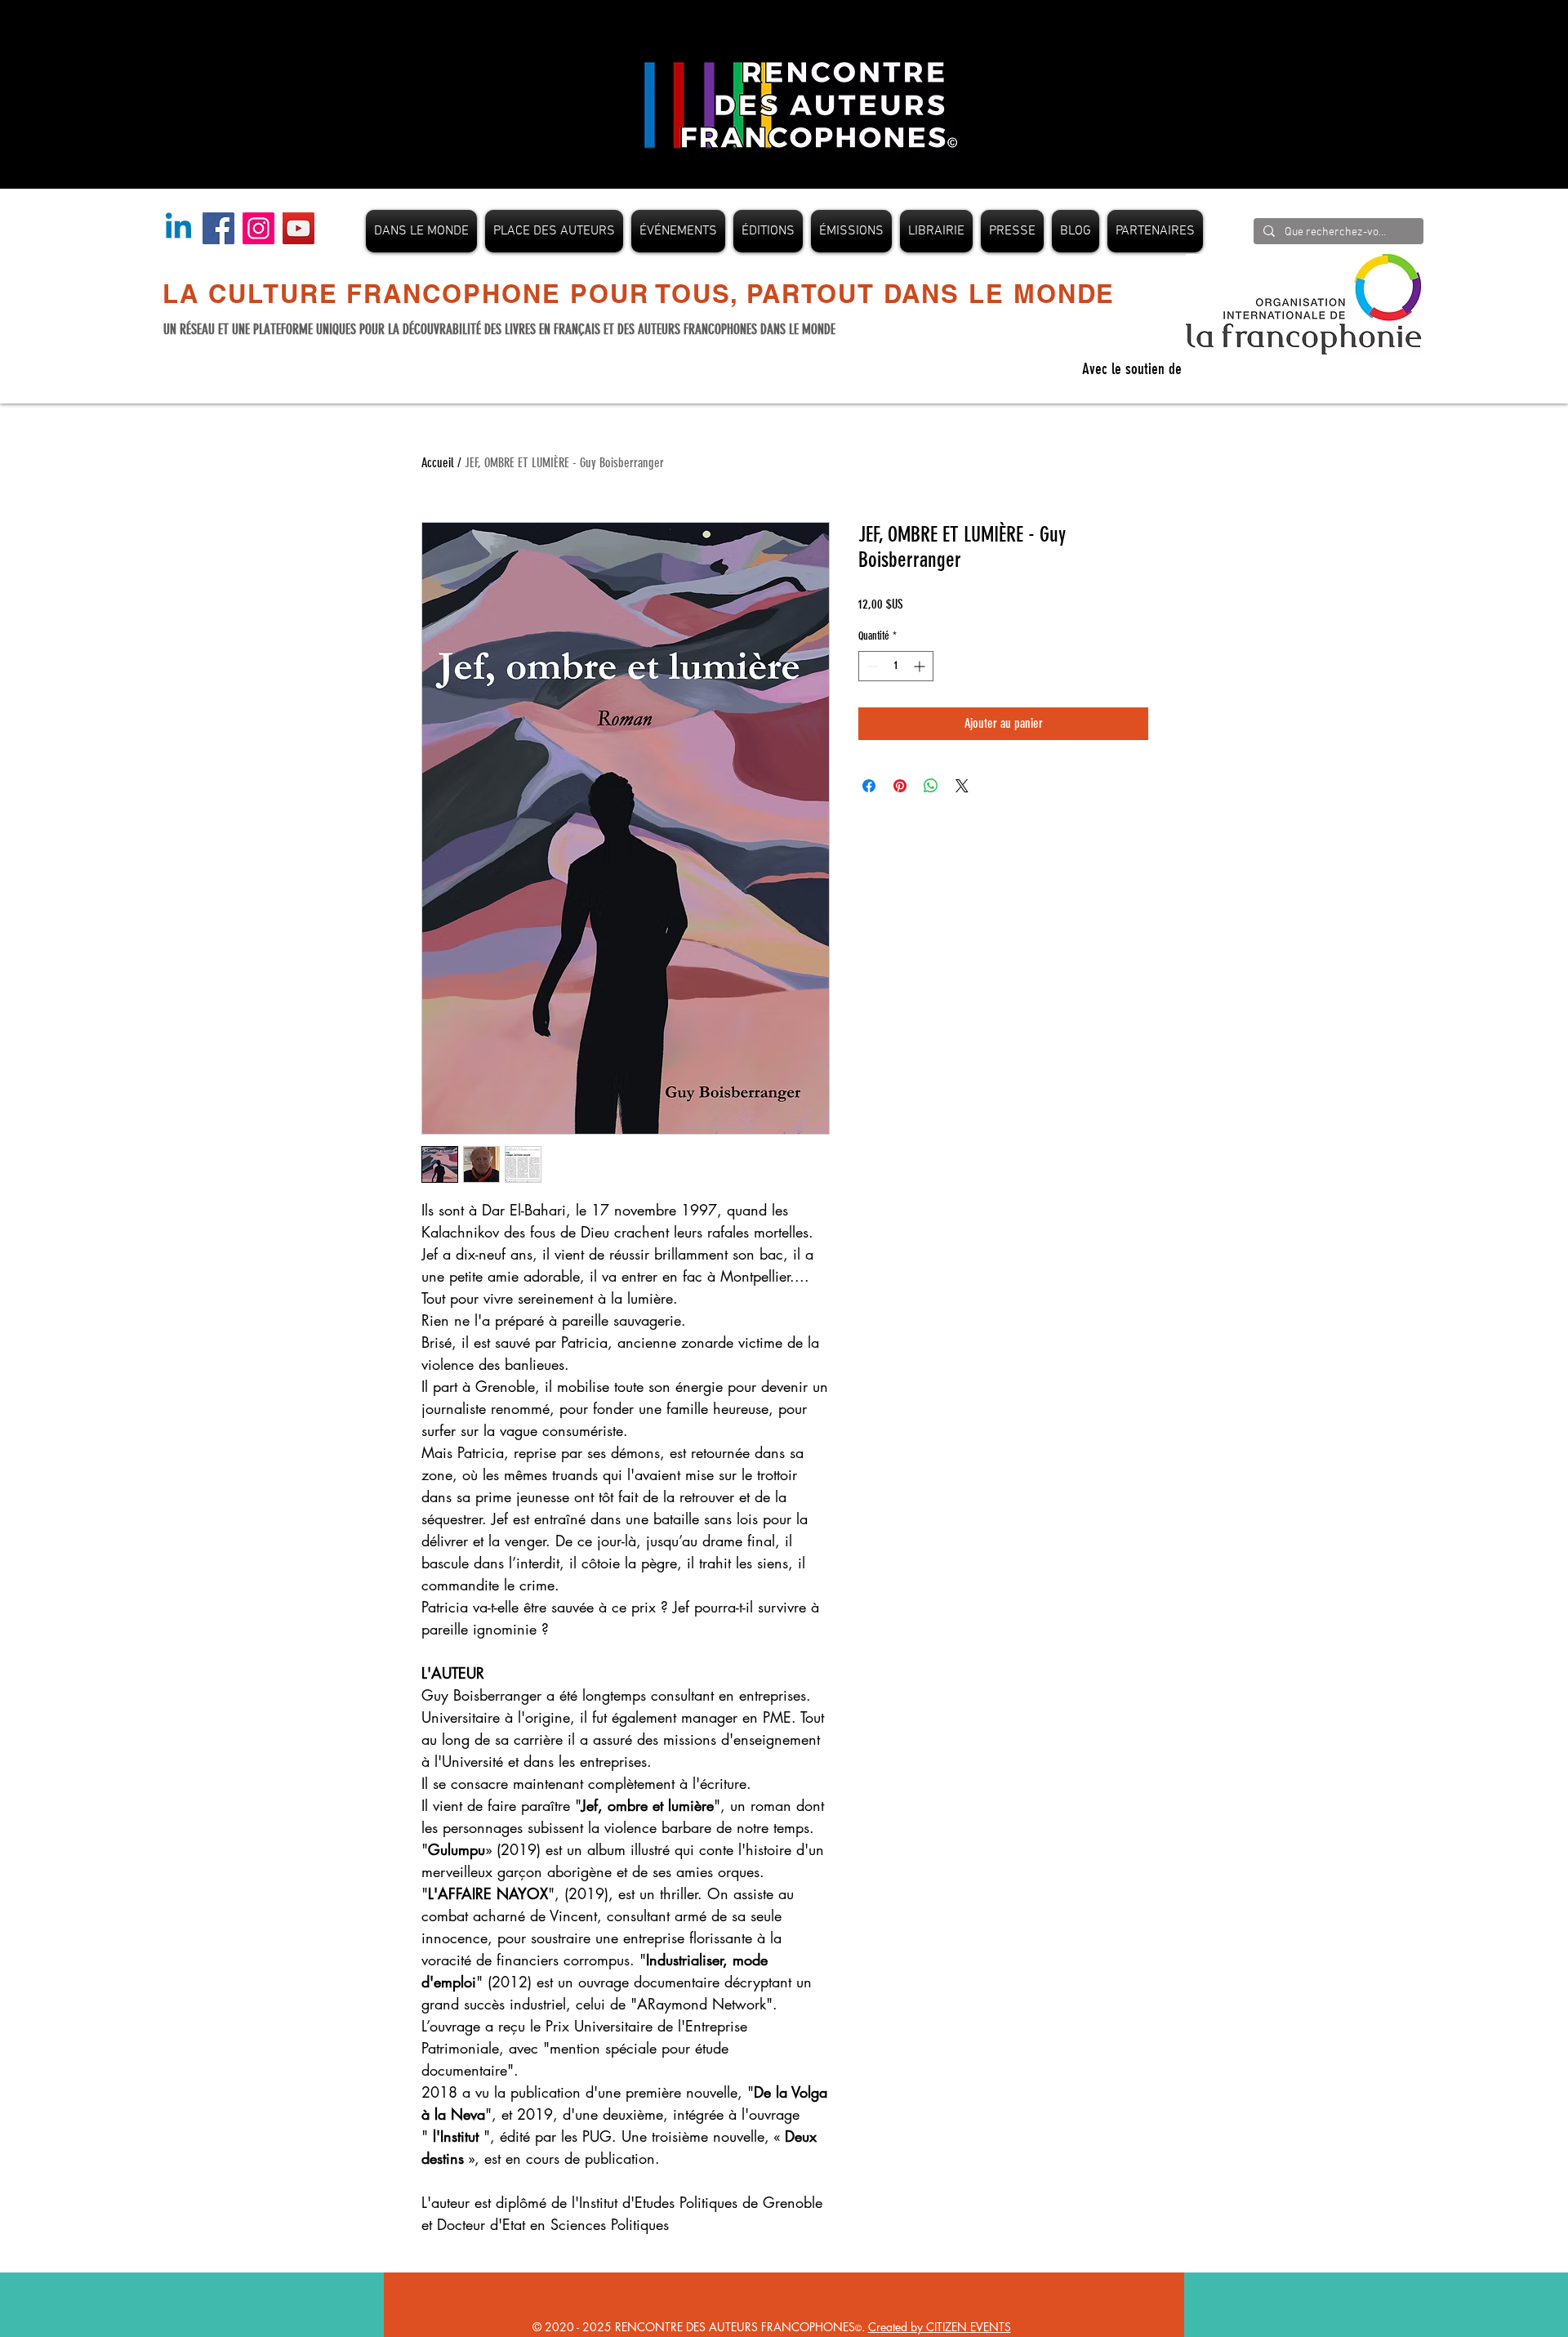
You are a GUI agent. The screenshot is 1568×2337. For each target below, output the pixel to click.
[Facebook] (218, 228)
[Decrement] (871, 666)
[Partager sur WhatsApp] (931, 786)
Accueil (438, 463)
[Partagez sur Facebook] (869, 786)
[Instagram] (258, 228)
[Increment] (921, 666)
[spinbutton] (896, 666)
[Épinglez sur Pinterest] (900, 786)
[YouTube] (298, 228)
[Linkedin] (178, 228)
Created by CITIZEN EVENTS (940, 2327)
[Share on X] (962, 786)
